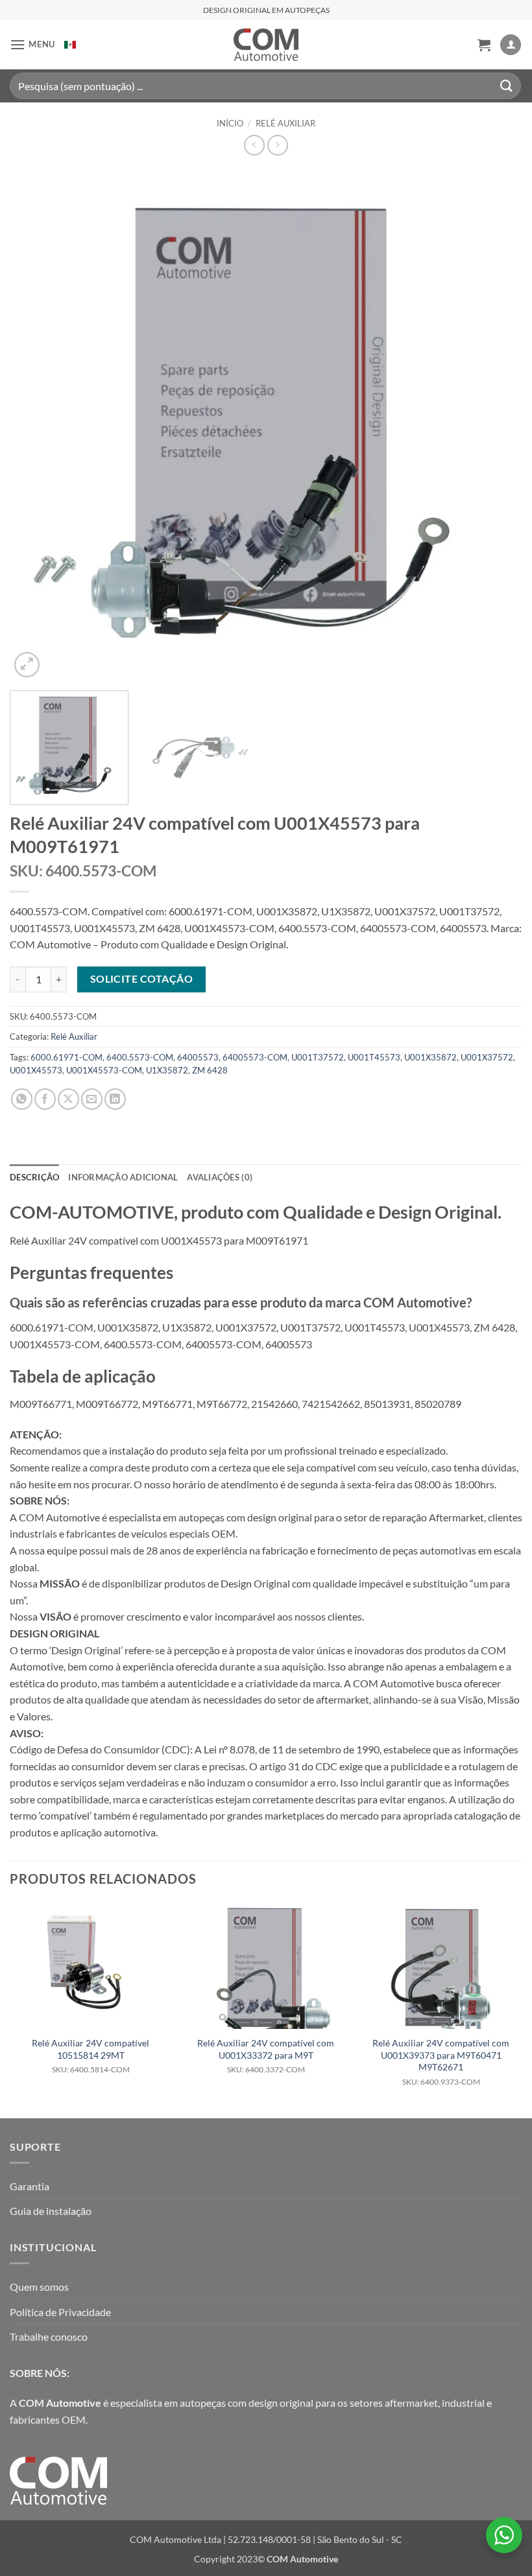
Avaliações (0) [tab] (220, 1177)
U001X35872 (430, 1057)
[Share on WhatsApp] (22, 1099)
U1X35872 (167, 1070)
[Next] (496, 425)
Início (230, 123)
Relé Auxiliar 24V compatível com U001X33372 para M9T (266, 2056)
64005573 (198, 1057)
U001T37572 (318, 1057)
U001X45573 (36, 1070)
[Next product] (254, 145)
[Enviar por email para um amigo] (92, 1099)
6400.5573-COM (140, 1057)
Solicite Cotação (141, 979)
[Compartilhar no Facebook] (45, 1099)
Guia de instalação (51, 2211)
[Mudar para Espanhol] (70, 45)
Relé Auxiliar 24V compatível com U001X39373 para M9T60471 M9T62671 (441, 2062)
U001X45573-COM (104, 1070)
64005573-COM (255, 1057)
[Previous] (36, 425)
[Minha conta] (511, 45)
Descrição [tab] (34, 1177)
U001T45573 (374, 1057)
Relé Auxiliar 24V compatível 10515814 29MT (91, 2056)
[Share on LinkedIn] (115, 1099)
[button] (32, 44)
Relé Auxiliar (285, 123)
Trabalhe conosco (49, 2336)
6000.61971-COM (66, 1057)
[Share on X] (68, 1099)
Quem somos (39, 2287)
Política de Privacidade (60, 2312)
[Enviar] (507, 86)
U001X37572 (487, 1057)
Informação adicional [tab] (123, 1177)
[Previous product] (277, 145)
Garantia (30, 2186)
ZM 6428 (210, 1070)
